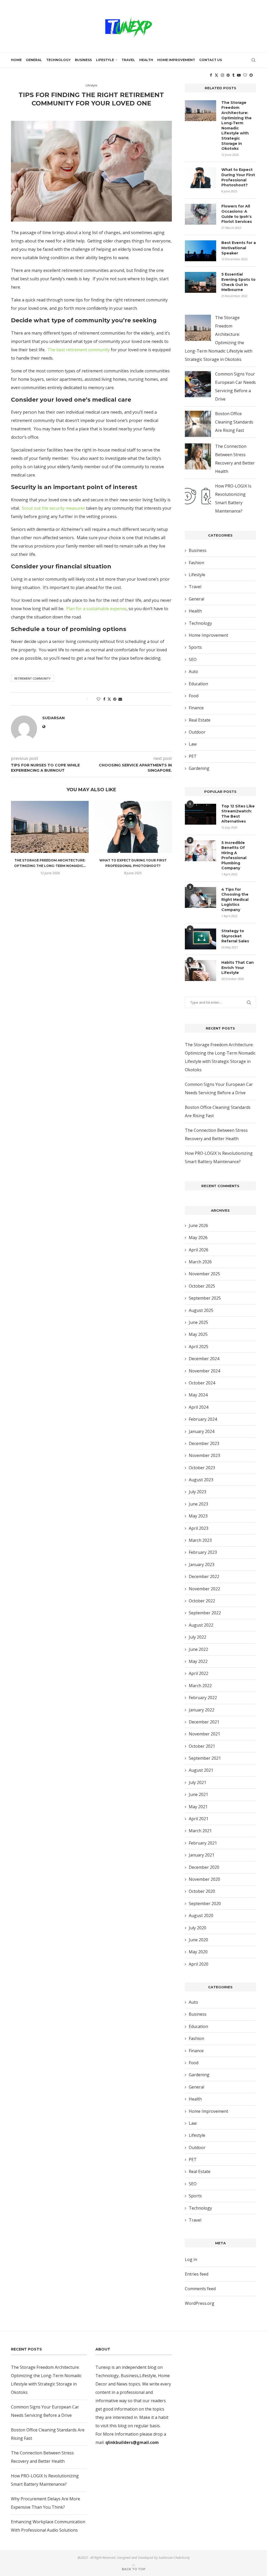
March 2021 (200, 1831)
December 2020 (204, 1867)
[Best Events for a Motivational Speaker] (201, 251)
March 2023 (200, 1540)
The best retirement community (79, 350)
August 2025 (201, 1310)
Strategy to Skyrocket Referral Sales (235, 936)
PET (193, 756)
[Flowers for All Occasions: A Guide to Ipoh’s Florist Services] (201, 214)
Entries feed (197, 2274)
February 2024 (203, 1419)
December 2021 (204, 1722)
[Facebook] (211, 75)
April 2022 (199, 1673)
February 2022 (203, 1698)
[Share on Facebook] (104, 699)
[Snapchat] (251, 75)
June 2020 (198, 1940)
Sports (195, 647)
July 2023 (198, 1492)
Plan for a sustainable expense (96, 609)
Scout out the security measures (53, 508)
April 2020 (199, 1964)
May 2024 (198, 1395)
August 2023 (201, 1480)
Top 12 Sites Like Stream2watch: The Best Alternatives (238, 814)
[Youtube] (239, 75)
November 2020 (204, 1879)
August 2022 (201, 1625)
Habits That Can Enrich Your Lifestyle (238, 968)
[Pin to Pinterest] (115, 699)
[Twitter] (216, 75)
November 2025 (204, 1274)
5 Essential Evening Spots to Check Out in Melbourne (238, 282)
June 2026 (198, 1225)
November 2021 (204, 1734)
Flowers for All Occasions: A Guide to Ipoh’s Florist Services (237, 214)
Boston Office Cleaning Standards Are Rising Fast (234, 422)
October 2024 (202, 1383)
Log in (191, 2259)
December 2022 (204, 1576)
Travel (128, 60)
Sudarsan (81, 112)
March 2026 (200, 1262)
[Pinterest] (228, 75)
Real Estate (200, 720)
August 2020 (201, 1915)
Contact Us (211, 60)
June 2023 (198, 1504)
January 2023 (202, 1564)
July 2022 (198, 1637)
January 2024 (202, 1431)
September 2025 (205, 1298)
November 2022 (204, 1589)
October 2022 (202, 1601)
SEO (193, 659)
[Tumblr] (233, 75)
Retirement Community (32, 678)
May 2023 (198, 1516)
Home (16, 60)
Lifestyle (105, 60)
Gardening (199, 768)
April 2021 (199, 1819)
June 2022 (198, 1649)
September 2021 (205, 1758)
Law (193, 744)
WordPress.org (200, 2303)
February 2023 (203, 1552)
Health (146, 60)
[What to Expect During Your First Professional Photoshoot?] (133, 827)
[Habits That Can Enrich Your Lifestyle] (201, 971)
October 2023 (202, 1468)
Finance (196, 708)
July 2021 (198, 1782)
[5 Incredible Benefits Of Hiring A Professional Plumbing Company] (201, 851)
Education (198, 684)
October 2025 (202, 1286)
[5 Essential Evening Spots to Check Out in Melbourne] (201, 282)
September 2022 (205, 1613)
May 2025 (198, 1334)
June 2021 (198, 1794)
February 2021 (203, 1843)
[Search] (253, 60)
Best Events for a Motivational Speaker (239, 248)
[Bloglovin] (245, 75)
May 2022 (198, 1661)
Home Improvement (176, 60)
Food (194, 696)
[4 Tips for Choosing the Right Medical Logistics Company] (201, 897)
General (34, 60)
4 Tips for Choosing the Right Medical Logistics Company (235, 900)
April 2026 (199, 1250)
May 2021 (198, 1807)
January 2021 (202, 1855)
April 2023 (199, 1528)
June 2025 (198, 1322)
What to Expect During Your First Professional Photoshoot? (238, 177)
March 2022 (200, 1686)
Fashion (196, 563)
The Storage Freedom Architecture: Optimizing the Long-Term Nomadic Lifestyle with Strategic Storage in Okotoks (236, 126)
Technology (58, 60)
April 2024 (199, 1407)
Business (83, 60)
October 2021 (202, 1746)
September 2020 (205, 1903)
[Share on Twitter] (109, 699)
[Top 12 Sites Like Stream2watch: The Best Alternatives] (201, 814)
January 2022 (202, 1710)
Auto (193, 671)
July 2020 (198, 1928)
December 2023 (204, 1443)
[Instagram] (222, 75)
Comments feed (200, 2289)
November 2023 (204, 1455)
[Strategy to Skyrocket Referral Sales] (201, 939)
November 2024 (204, 1371)
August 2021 (201, 1770)
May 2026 (198, 1238)
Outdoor (197, 732)
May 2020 (198, 1952)
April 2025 (199, 1347)
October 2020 (202, 1891)
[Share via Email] (120, 699)
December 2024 (204, 1359)
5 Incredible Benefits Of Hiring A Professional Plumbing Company (234, 855)
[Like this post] (99, 699)
